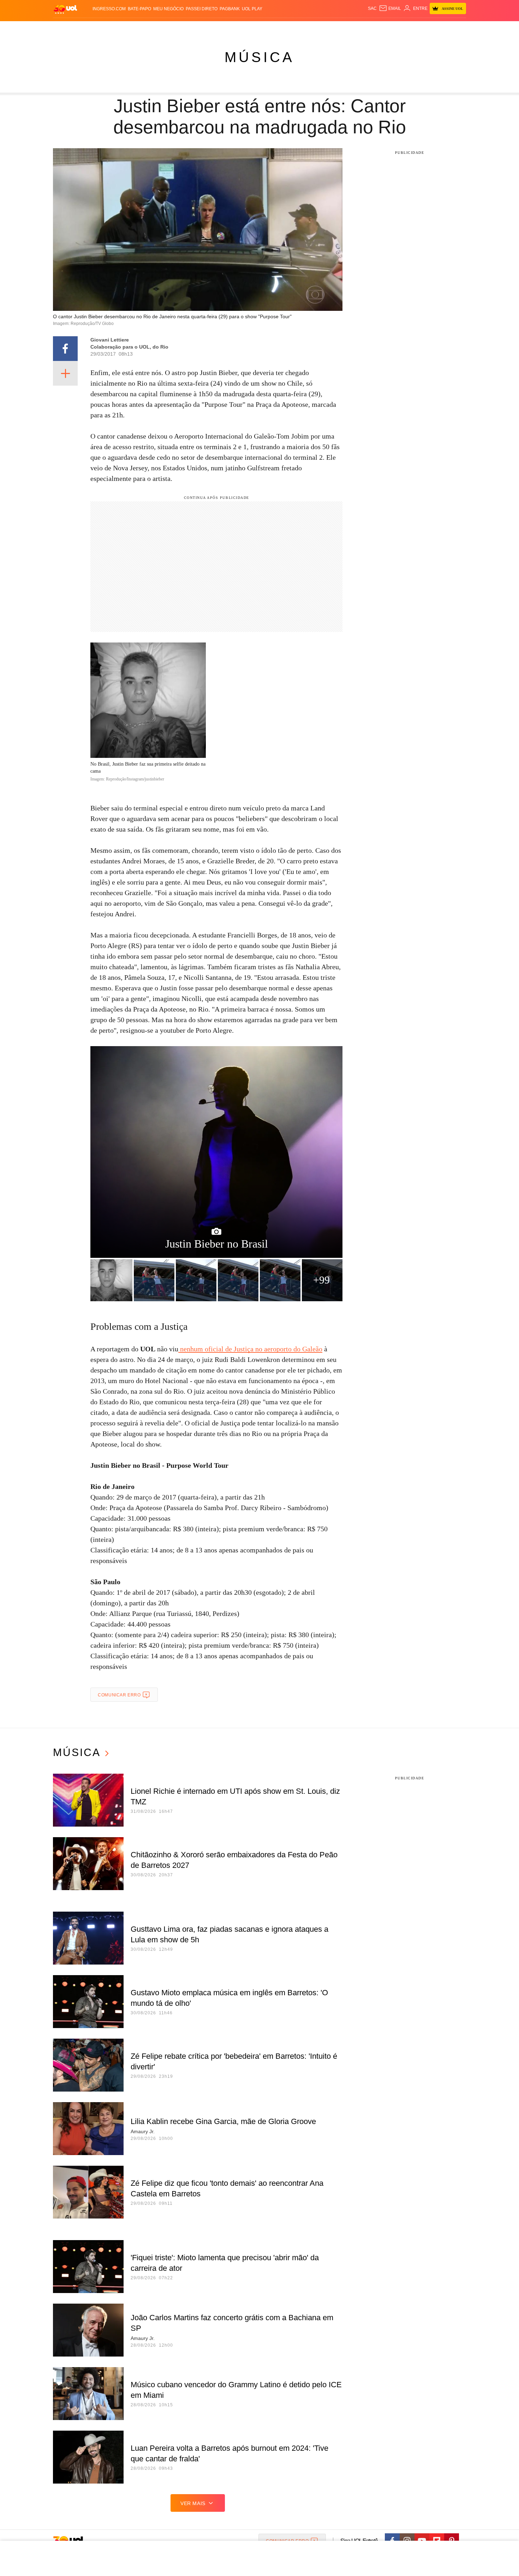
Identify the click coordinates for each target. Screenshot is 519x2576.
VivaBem (313, 28)
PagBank (230, 9)
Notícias (134, 28)
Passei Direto (202, 9)
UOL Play (252, 9)
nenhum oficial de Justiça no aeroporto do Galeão (250, 1349)
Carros (179, 28)
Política (157, 28)
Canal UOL (363, 28)
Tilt (330, 28)
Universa (289, 28)
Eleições (109, 28)
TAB (399, 28)
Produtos (67, 28)
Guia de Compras (457, 28)
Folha (225, 28)
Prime (412, 28)
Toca (426, 28)
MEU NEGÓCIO (168, 9)
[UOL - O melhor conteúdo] (65, 9)
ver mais (193, 2503)
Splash (267, 28)
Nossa (386, 28)
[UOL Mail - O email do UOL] (390, 8)
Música (259, 57)
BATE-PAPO (139, 9)
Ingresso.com (109, 9)
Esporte (245, 28)
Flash (89, 28)
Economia (203, 28)
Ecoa (342, 28)
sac (372, 8)
